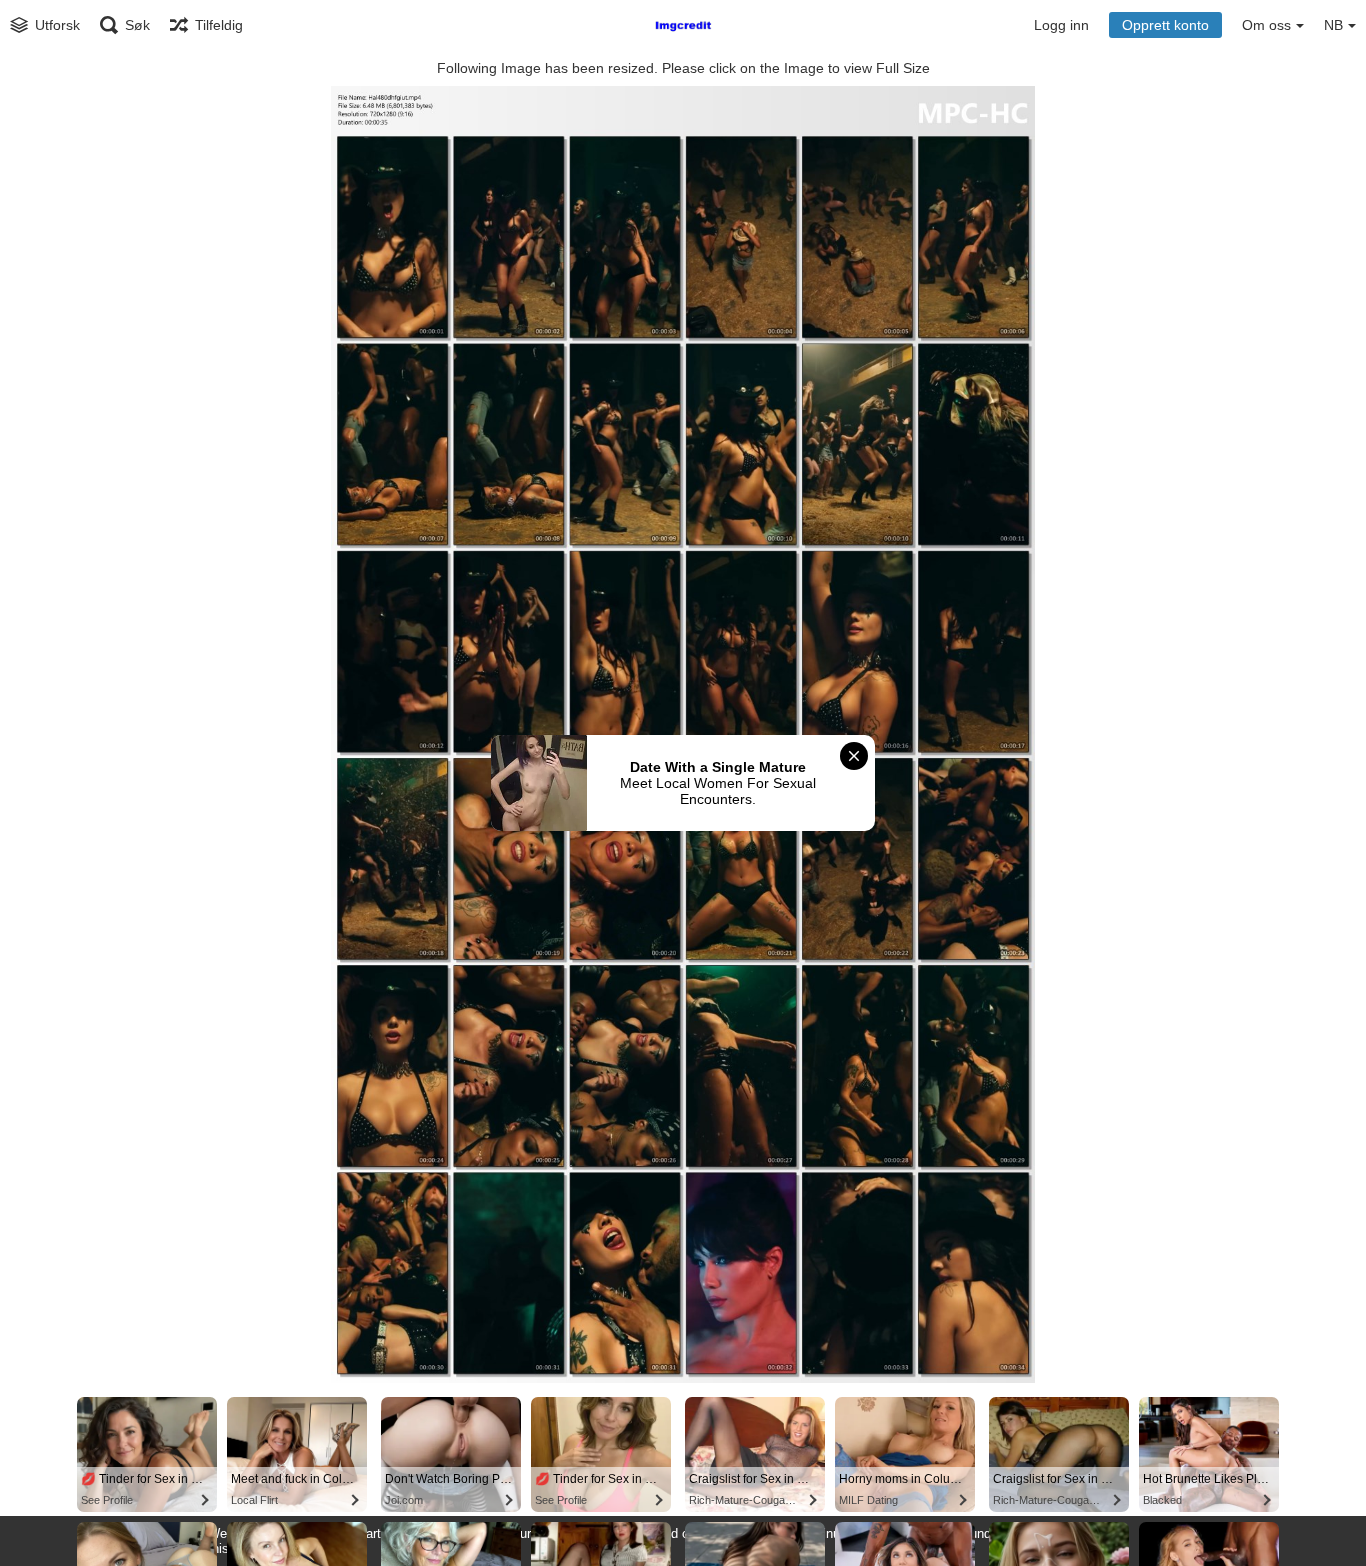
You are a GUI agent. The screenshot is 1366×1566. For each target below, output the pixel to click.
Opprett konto (1165, 25)
